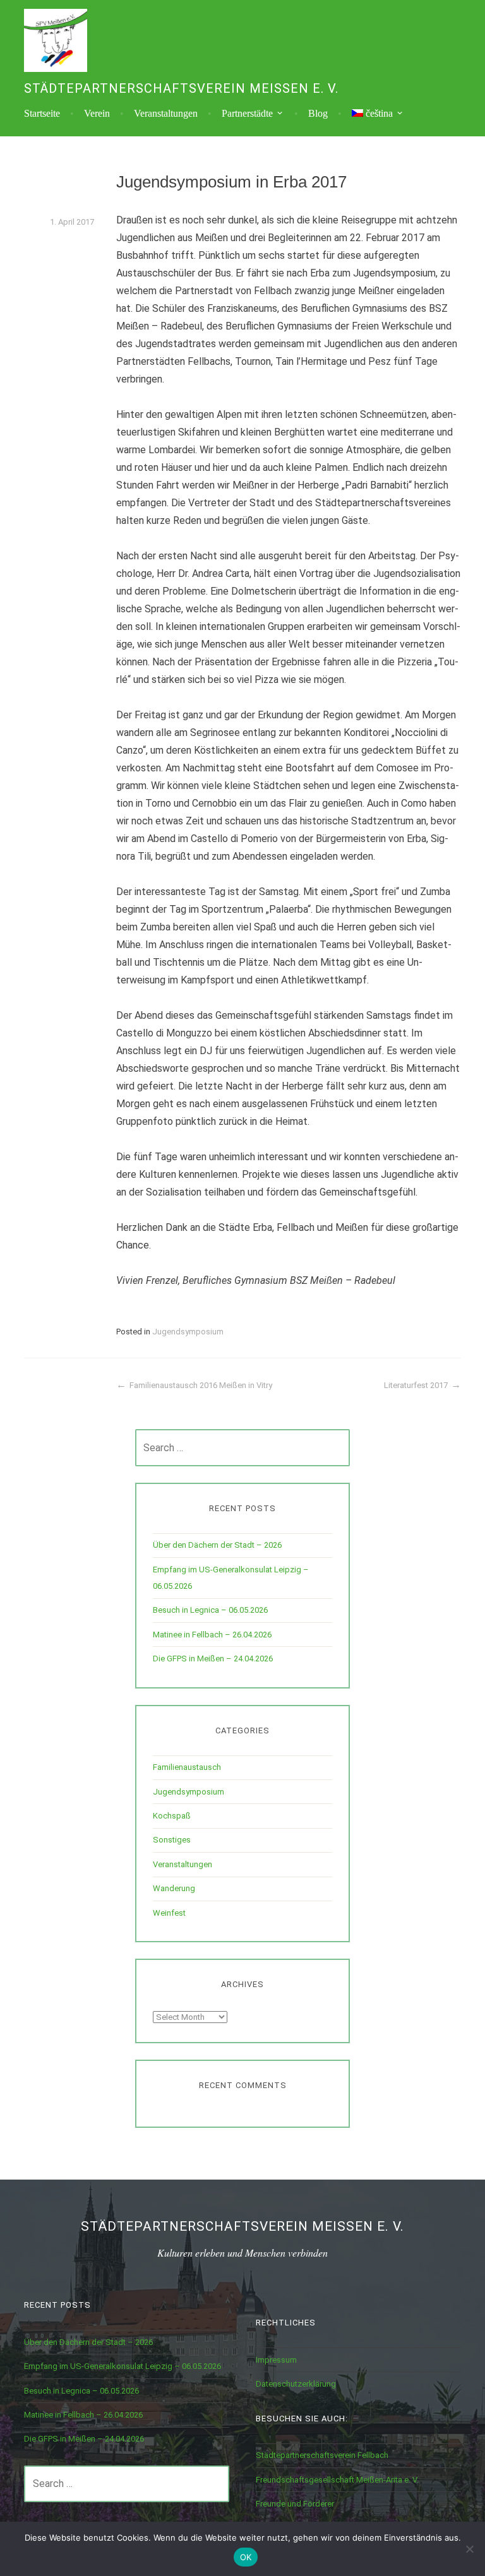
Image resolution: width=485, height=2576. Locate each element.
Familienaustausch (187, 1767)
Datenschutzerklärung (296, 2384)
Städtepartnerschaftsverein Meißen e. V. (181, 88)
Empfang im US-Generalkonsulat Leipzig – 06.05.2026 (123, 2366)
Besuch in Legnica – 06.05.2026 (210, 1610)
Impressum (276, 2360)
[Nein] (469, 2549)
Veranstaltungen (166, 114)
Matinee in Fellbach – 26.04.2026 (212, 1635)
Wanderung (174, 1888)
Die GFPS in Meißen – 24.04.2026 (213, 1659)
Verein (97, 114)
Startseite (42, 114)
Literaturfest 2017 (416, 1385)
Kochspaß (172, 1816)
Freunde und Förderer (295, 2504)
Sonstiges (172, 1840)
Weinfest (169, 1913)
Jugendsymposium (188, 1332)
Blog (318, 114)
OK (246, 2557)
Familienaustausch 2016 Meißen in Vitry (201, 1385)
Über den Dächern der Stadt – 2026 (217, 1545)
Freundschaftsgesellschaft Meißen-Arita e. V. (337, 2480)
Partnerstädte (247, 114)
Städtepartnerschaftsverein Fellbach (322, 2455)
